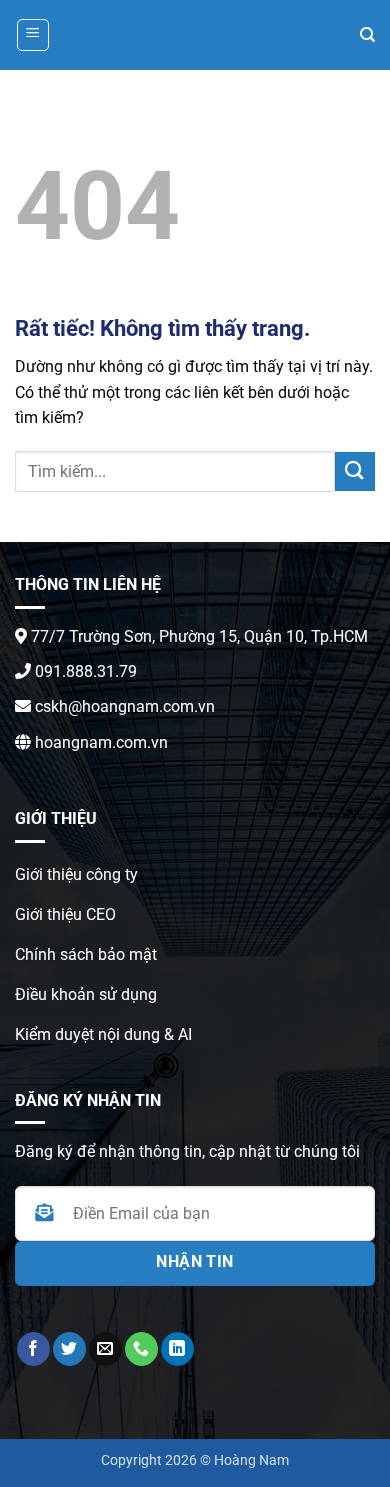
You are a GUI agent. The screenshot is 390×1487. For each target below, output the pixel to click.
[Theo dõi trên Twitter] (69, 1349)
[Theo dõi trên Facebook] (33, 1349)
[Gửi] (355, 471)
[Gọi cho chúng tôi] (141, 1349)
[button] (33, 35)
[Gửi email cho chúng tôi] (105, 1349)
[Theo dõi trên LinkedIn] (177, 1349)
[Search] (367, 35)
